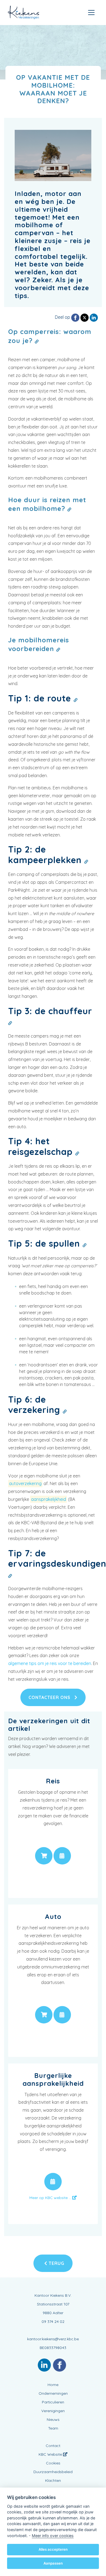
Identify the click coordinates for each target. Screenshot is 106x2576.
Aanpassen (53, 2563)
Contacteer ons (50, 1697)
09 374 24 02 (53, 2322)
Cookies (53, 2463)
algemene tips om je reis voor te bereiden (50, 1663)
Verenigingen (53, 2411)
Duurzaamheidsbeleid (53, 2472)
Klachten (53, 2480)
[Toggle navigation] (91, 13)
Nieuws (53, 2419)
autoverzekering (25, 1483)
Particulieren (53, 2402)
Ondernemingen (53, 2393)
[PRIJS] (44, 1856)
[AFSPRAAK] (62, 1856)
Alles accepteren (53, 2549)
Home (53, 2385)
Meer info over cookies (53, 2536)
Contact (53, 2446)
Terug (56, 2263)
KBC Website (51, 2454)
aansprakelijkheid (49, 1499)
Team (53, 2428)
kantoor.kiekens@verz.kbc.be (53, 2339)
